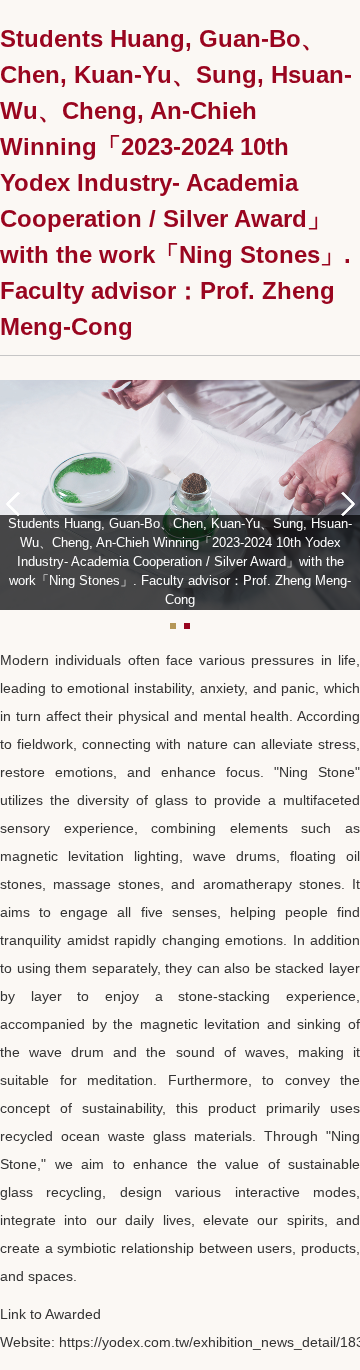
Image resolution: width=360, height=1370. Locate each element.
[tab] (173, 626)
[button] (20, 502)
